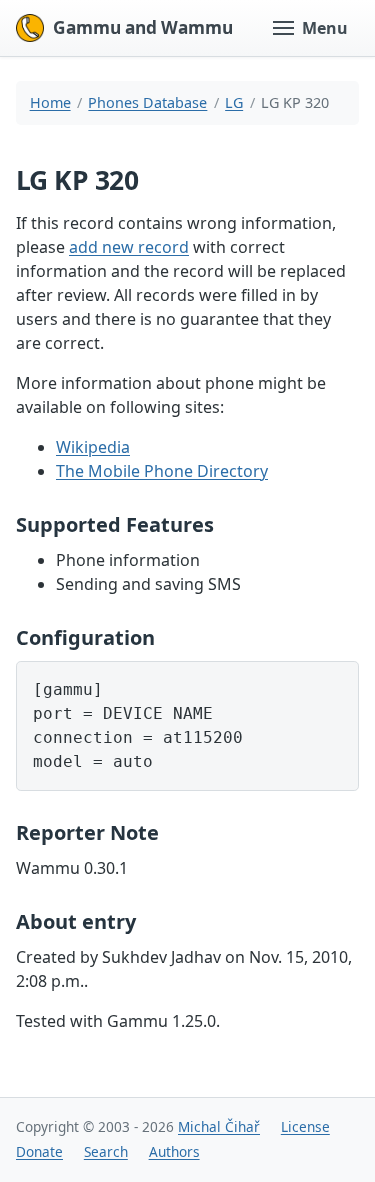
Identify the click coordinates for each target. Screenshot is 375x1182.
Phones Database (147, 102)
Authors (174, 1151)
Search (106, 1151)
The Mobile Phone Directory (162, 471)
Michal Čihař (219, 1126)
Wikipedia (93, 447)
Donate (39, 1151)
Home (50, 102)
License (305, 1126)
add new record (129, 247)
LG (234, 102)
